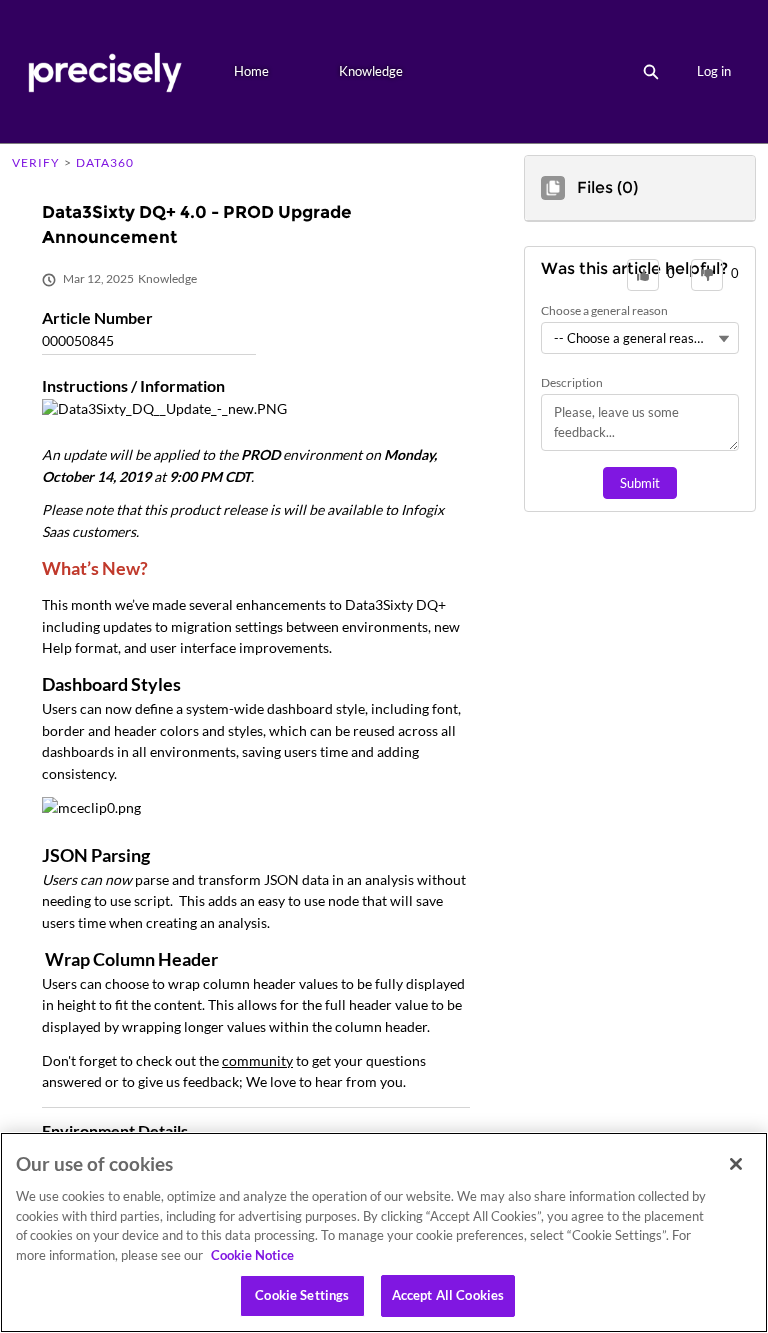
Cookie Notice (252, 1255)
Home (251, 71)
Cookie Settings (302, 1295)
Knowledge (371, 71)
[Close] (736, 1164)
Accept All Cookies (448, 1295)
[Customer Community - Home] (104, 71)
